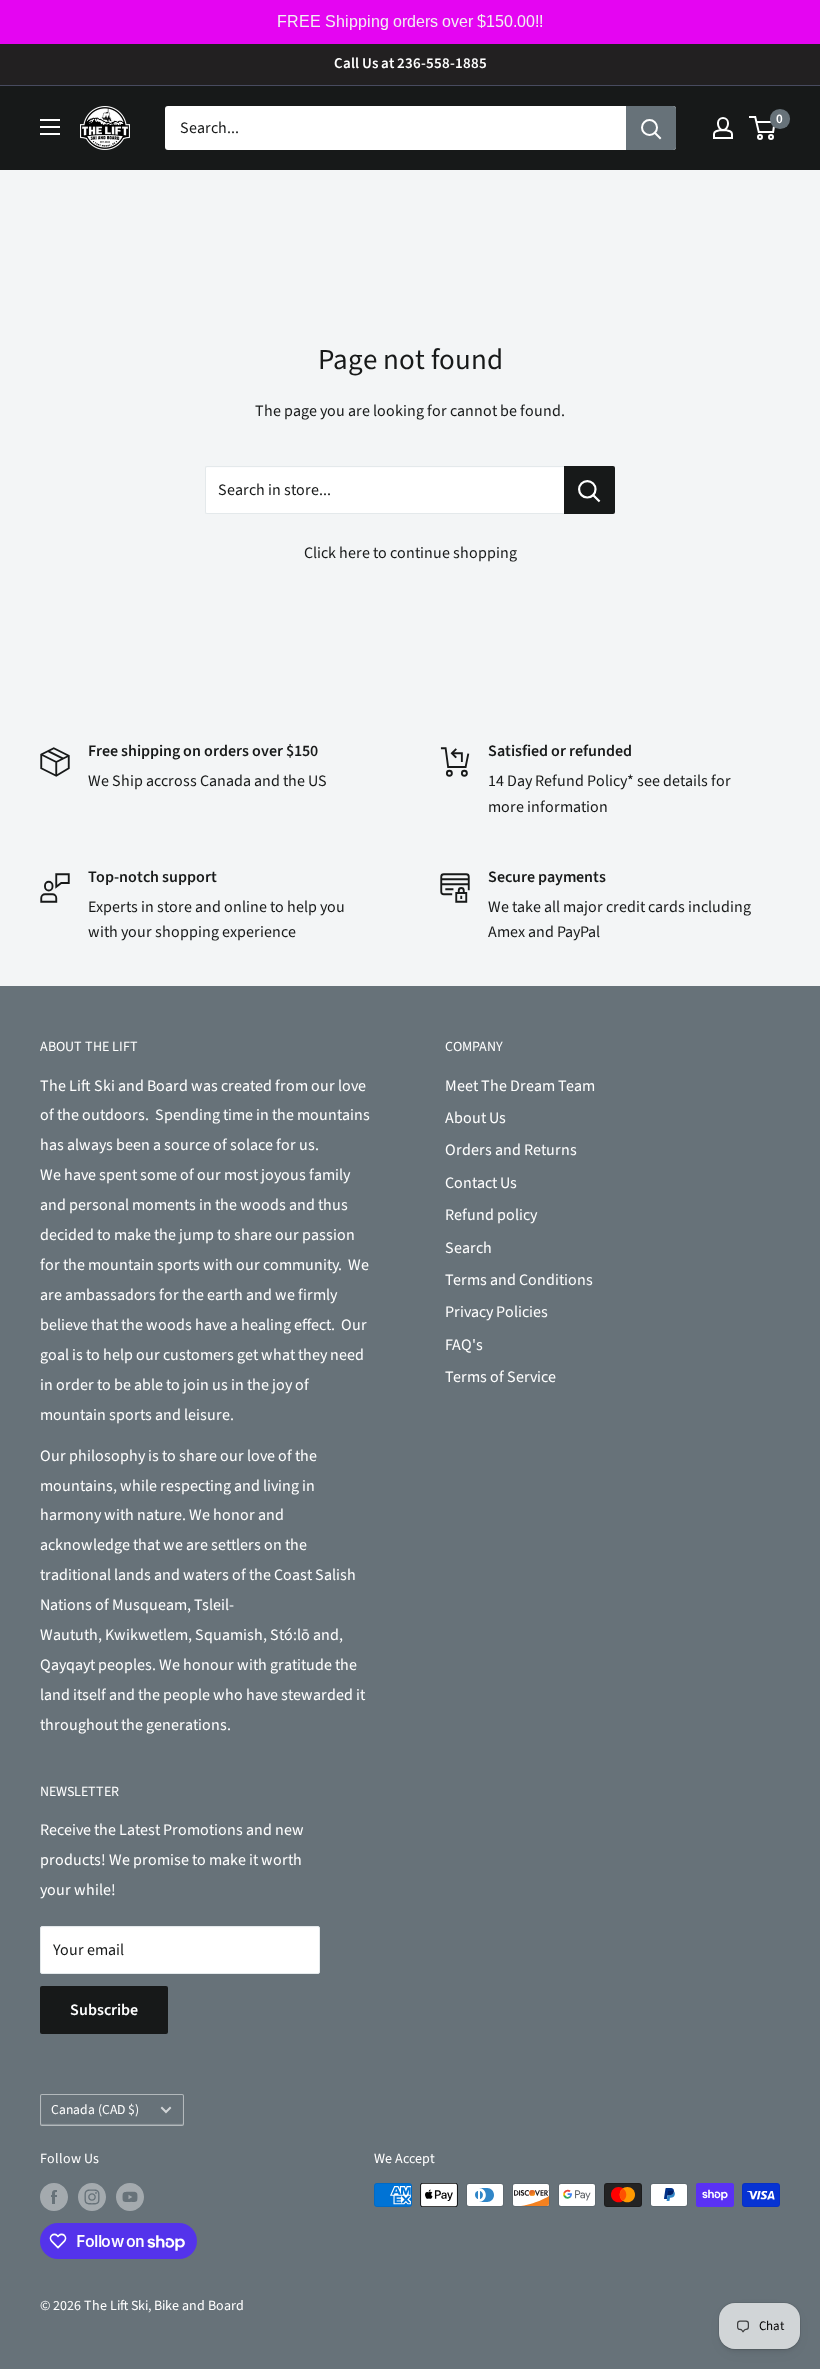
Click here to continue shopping (410, 553)
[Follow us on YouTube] (130, 2197)
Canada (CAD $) (95, 2109)
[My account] (723, 128)
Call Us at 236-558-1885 (410, 63)
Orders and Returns (511, 1150)
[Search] (651, 128)
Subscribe (104, 2010)
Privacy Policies (496, 1312)
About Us (475, 1118)
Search (468, 1248)
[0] (763, 128)
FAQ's (464, 1345)
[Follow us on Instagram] (92, 2197)
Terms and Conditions (519, 1280)
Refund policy (491, 1215)
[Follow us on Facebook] (54, 2197)
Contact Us (481, 1183)
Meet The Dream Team (520, 1086)
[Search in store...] (589, 490)
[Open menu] (50, 127)
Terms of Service (500, 1377)
